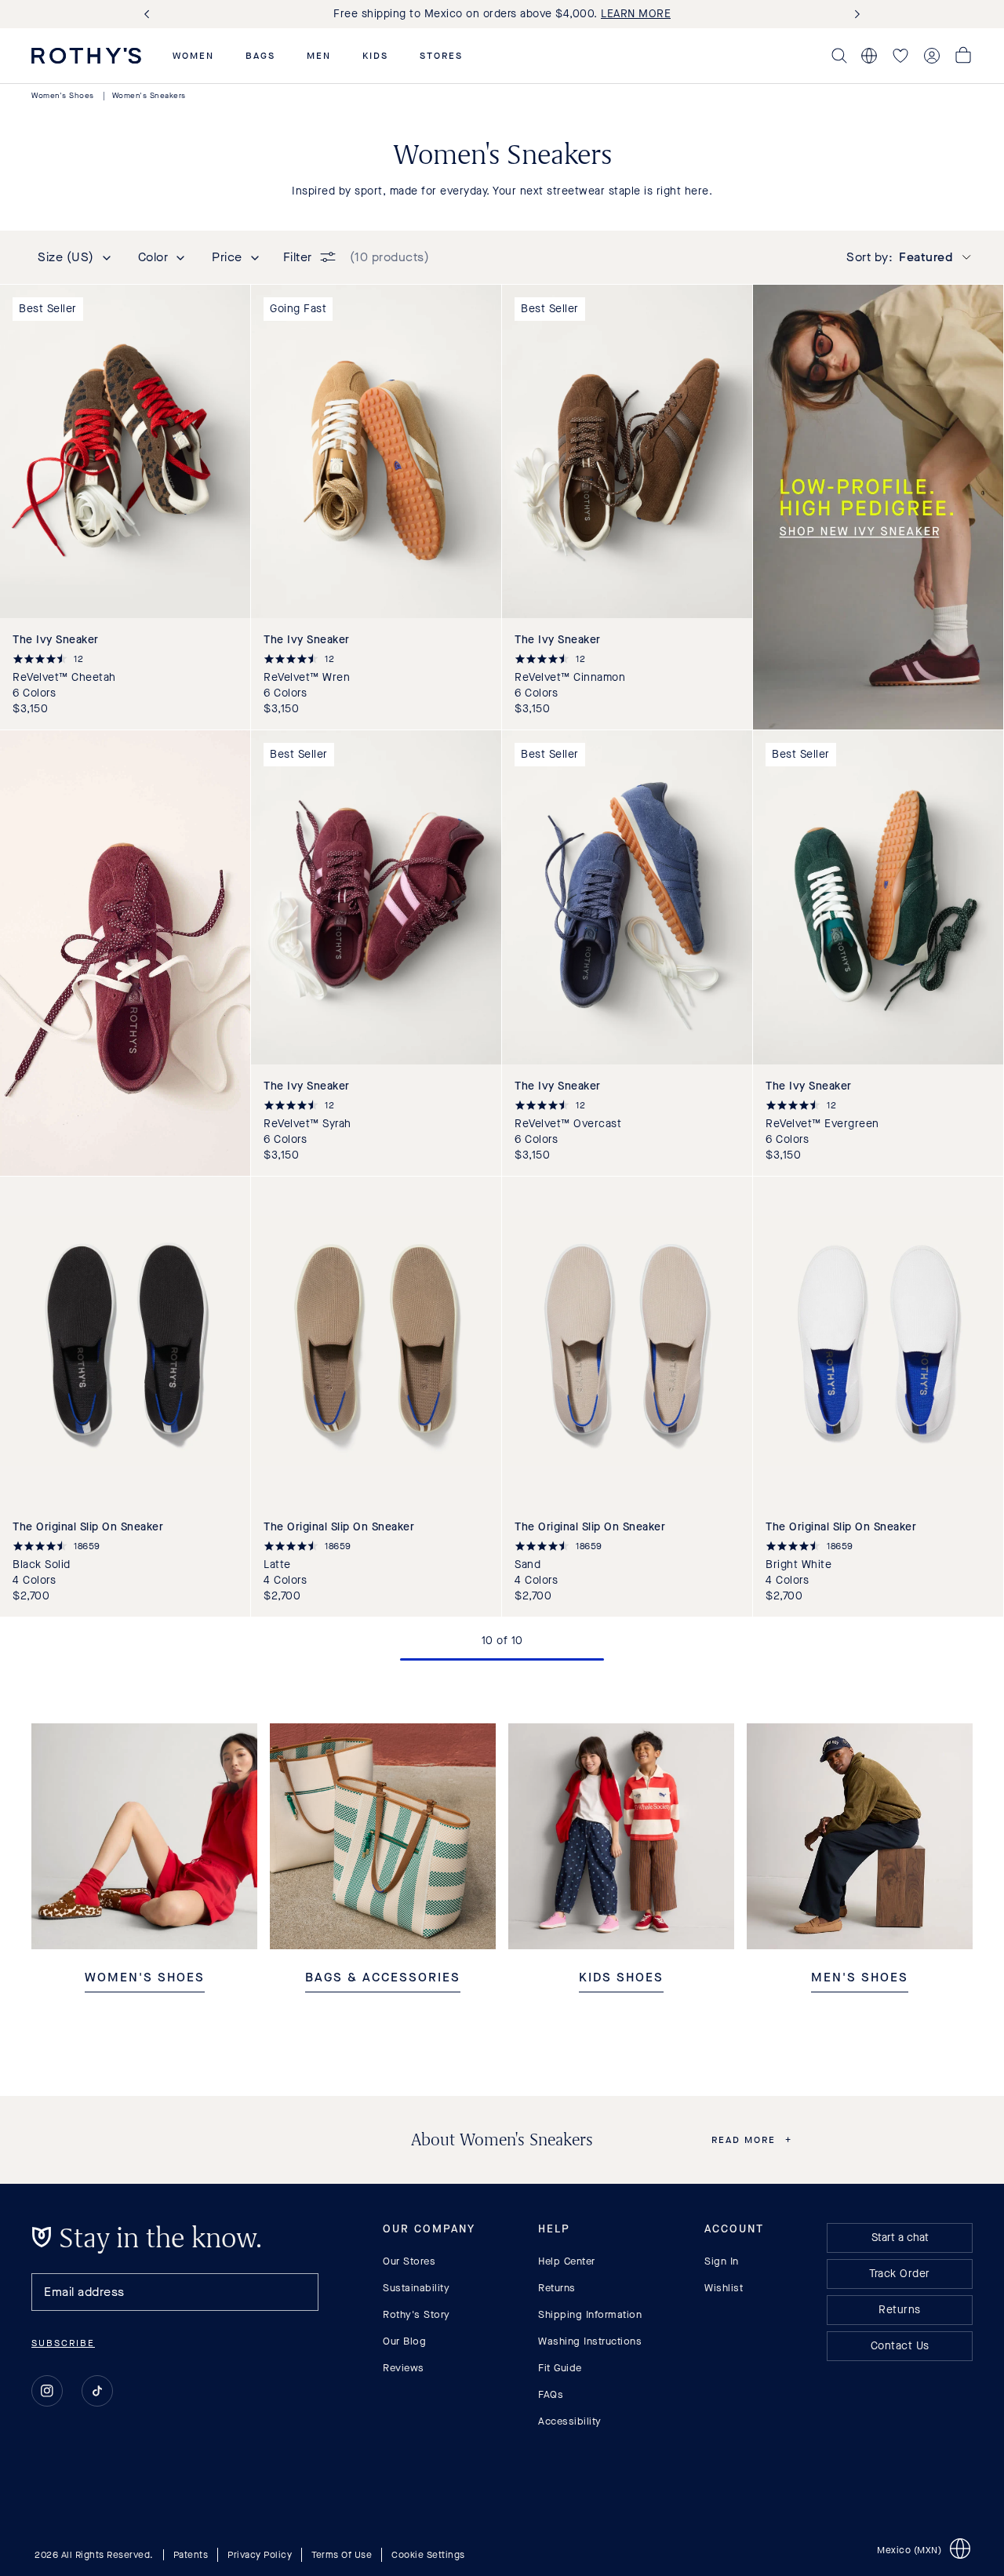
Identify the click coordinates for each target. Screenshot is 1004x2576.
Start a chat (900, 2238)
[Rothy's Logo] (86, 56)
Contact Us (900, 2346)
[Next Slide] (854, 15)
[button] (193, 56)
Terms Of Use (342, 2555)
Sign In (722, 2261)
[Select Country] (869, 56)
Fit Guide (560, 2368)
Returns (557, 2288)
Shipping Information (590, 2314)
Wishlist (724, 2288)
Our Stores (409, 2261)
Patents (191, 2555)
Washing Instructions (590, 2341)
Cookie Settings (428, 2555)
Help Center (567, 2261)
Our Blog (404, 2341)
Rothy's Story (417, 2314)
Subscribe (63, 2343)
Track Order (900, 2274)
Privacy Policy (260, 2555)
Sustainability (416, 2288)
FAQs (551, 2394)
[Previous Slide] (150, 15)
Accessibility (570, 2421)
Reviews (404, 2368)
